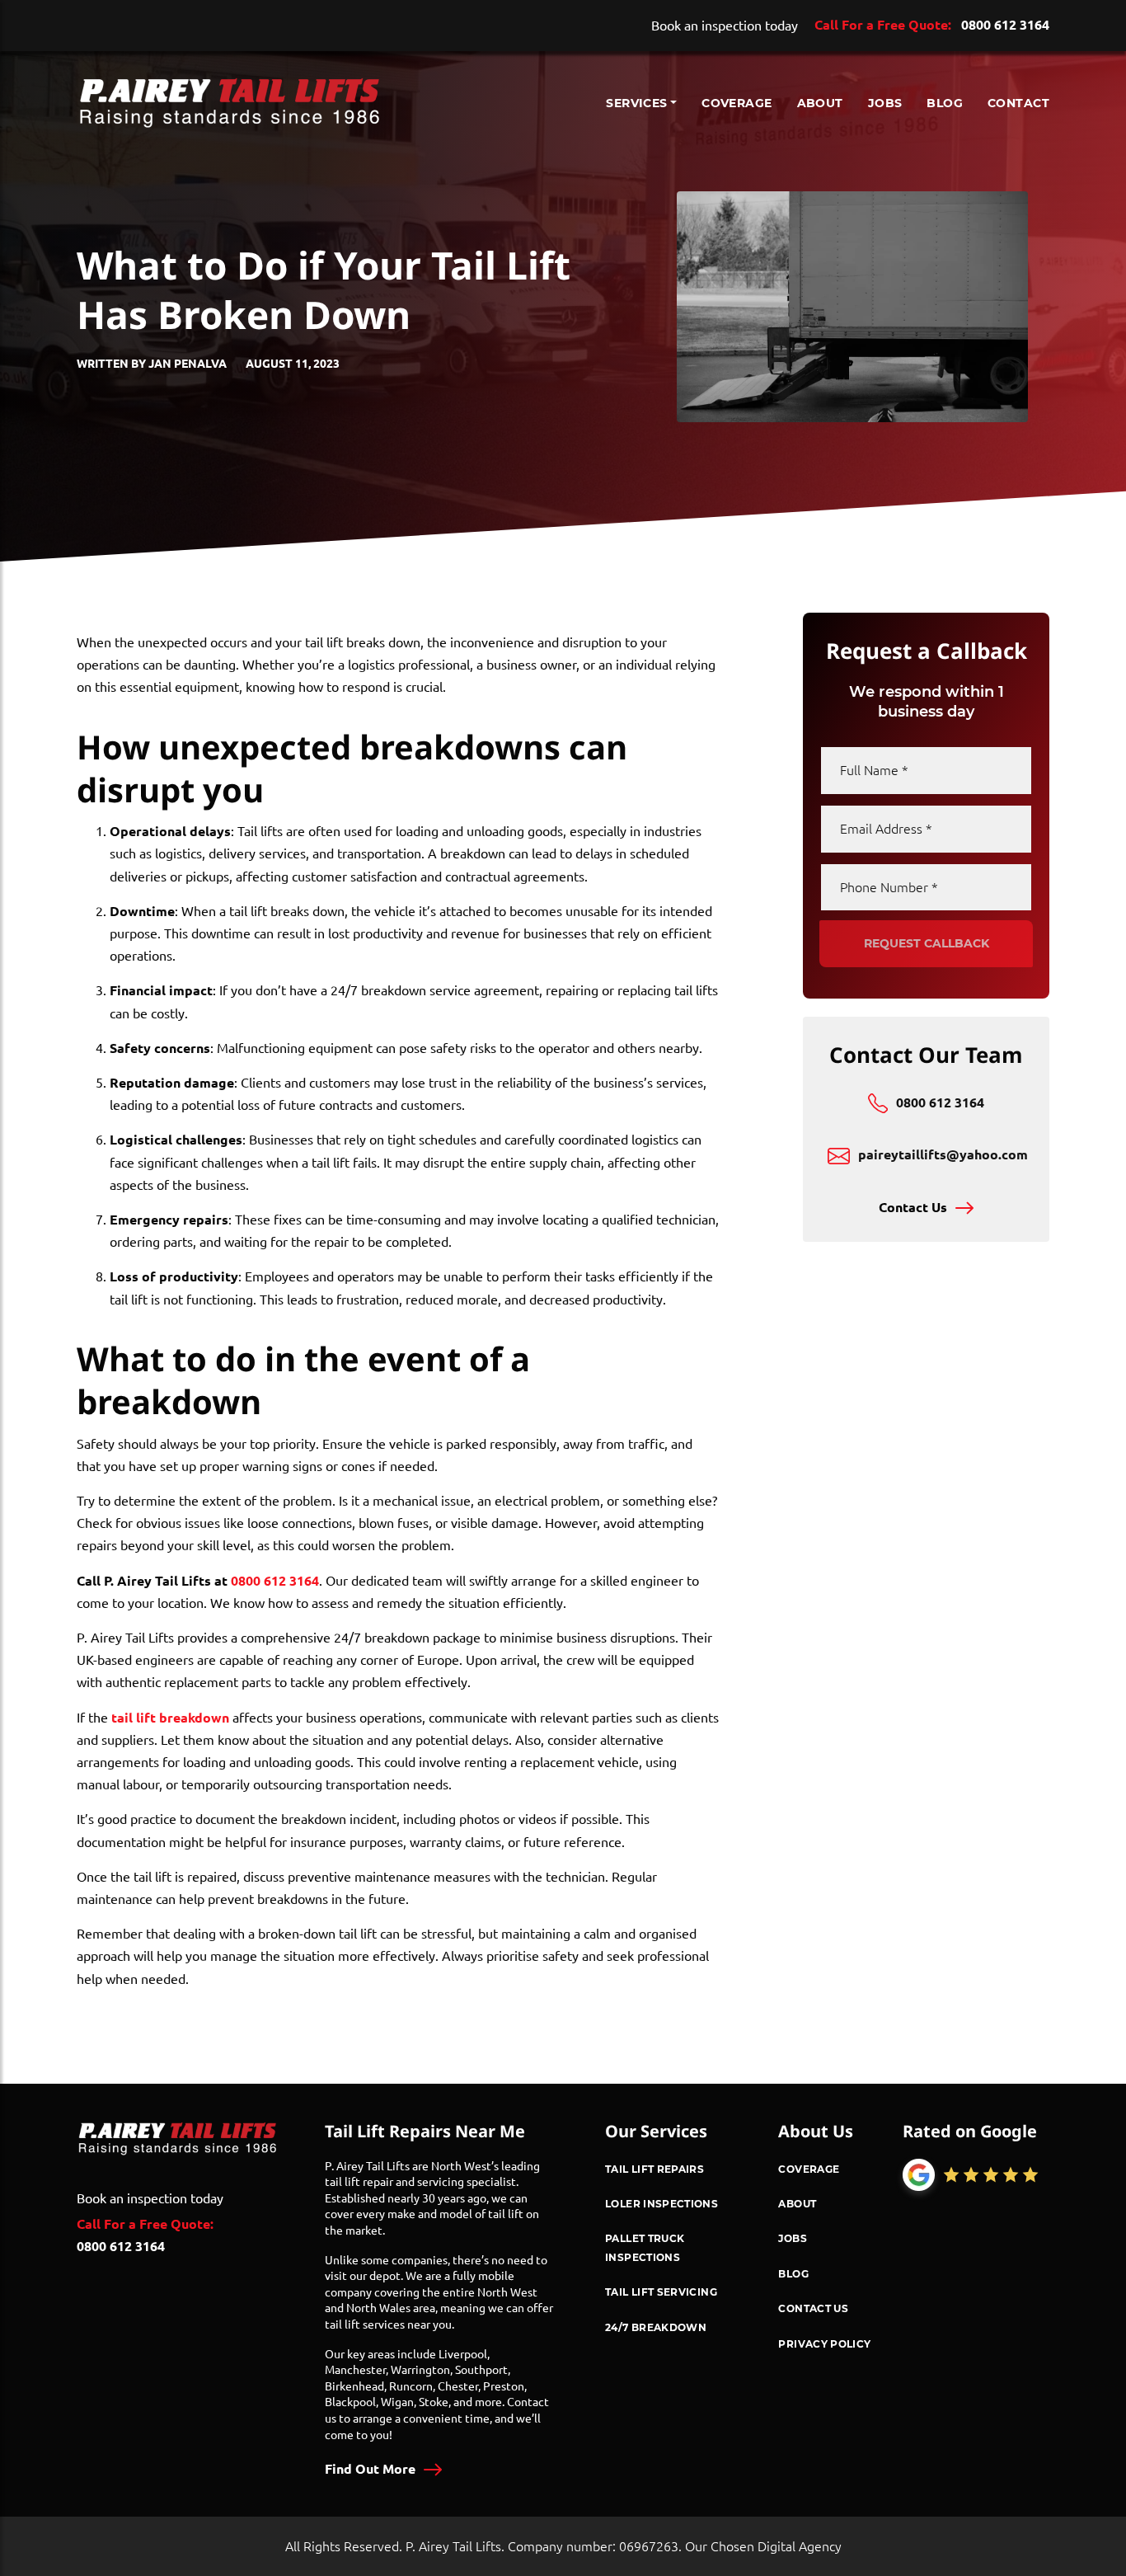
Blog (945, 103)
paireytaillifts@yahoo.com (943, 1155)
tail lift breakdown (170, 1718)
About (820, 103)
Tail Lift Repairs (654, 2169)
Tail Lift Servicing (661, 2292)
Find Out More (370, 2469)
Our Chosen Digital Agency (763, 2546)
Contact (1018, 103)
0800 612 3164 (1005, 25)
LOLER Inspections (662, 2203)
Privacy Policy (824, 2343)
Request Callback (927, 943)
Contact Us (913, 1208)
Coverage (737, 103)
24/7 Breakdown (656, 2327)
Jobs (885, 103)
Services (636, 103)
